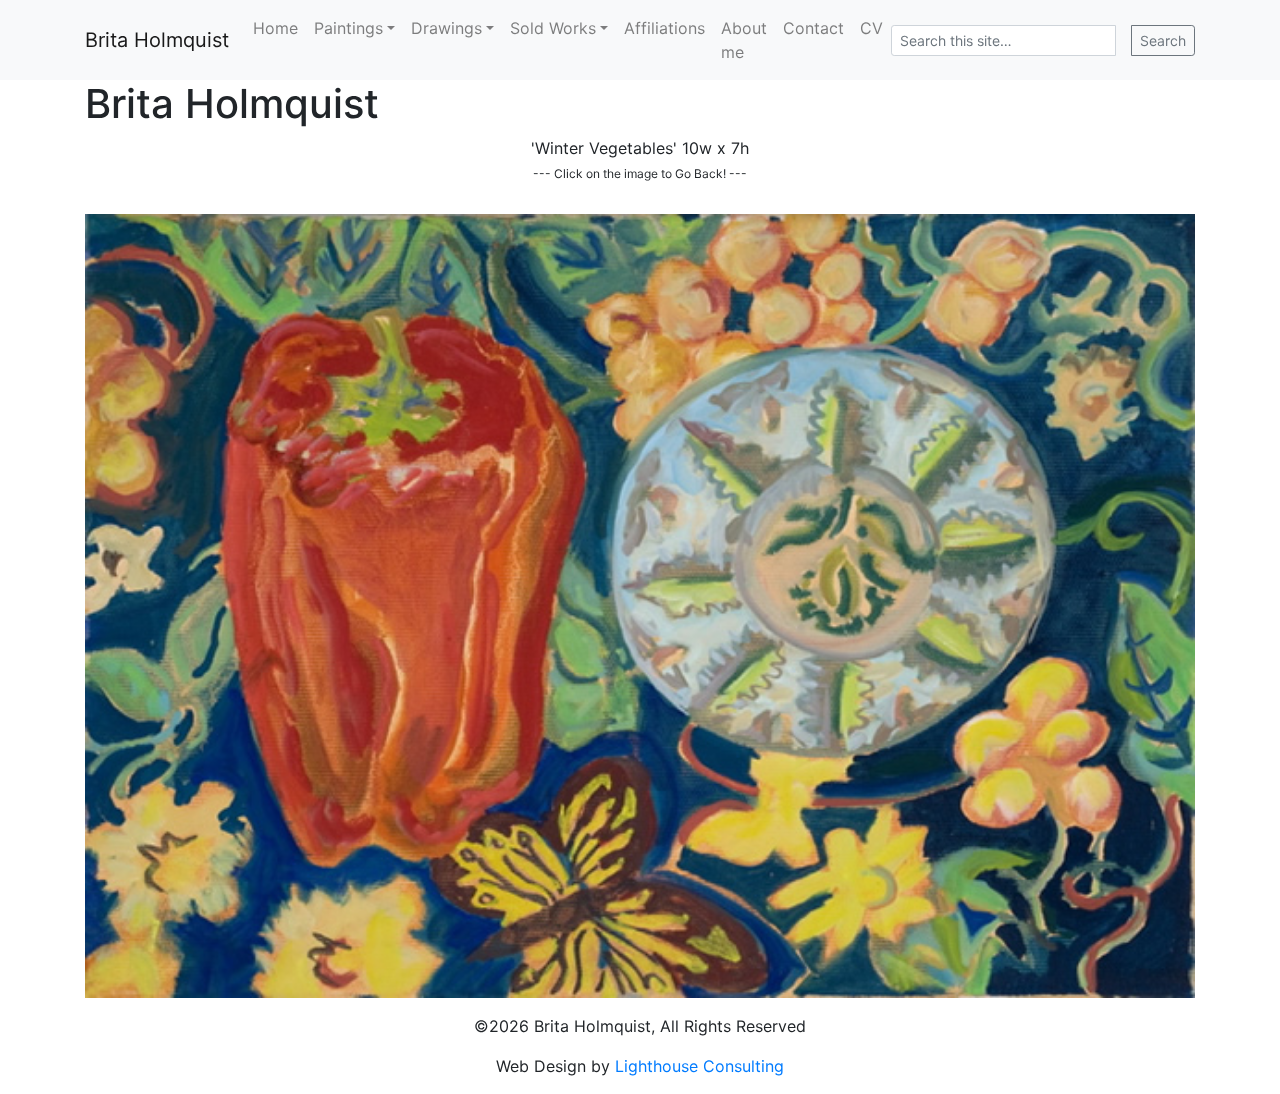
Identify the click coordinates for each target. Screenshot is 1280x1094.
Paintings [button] (348, 28)
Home (275, 28)
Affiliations (664, 28)
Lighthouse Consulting (699, 1066)
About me (744, 40)
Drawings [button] (446, 28)
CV (871, 28)
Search (1163, 40)
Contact (813, 28)
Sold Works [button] (553, 28)
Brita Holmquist (157, 40)
